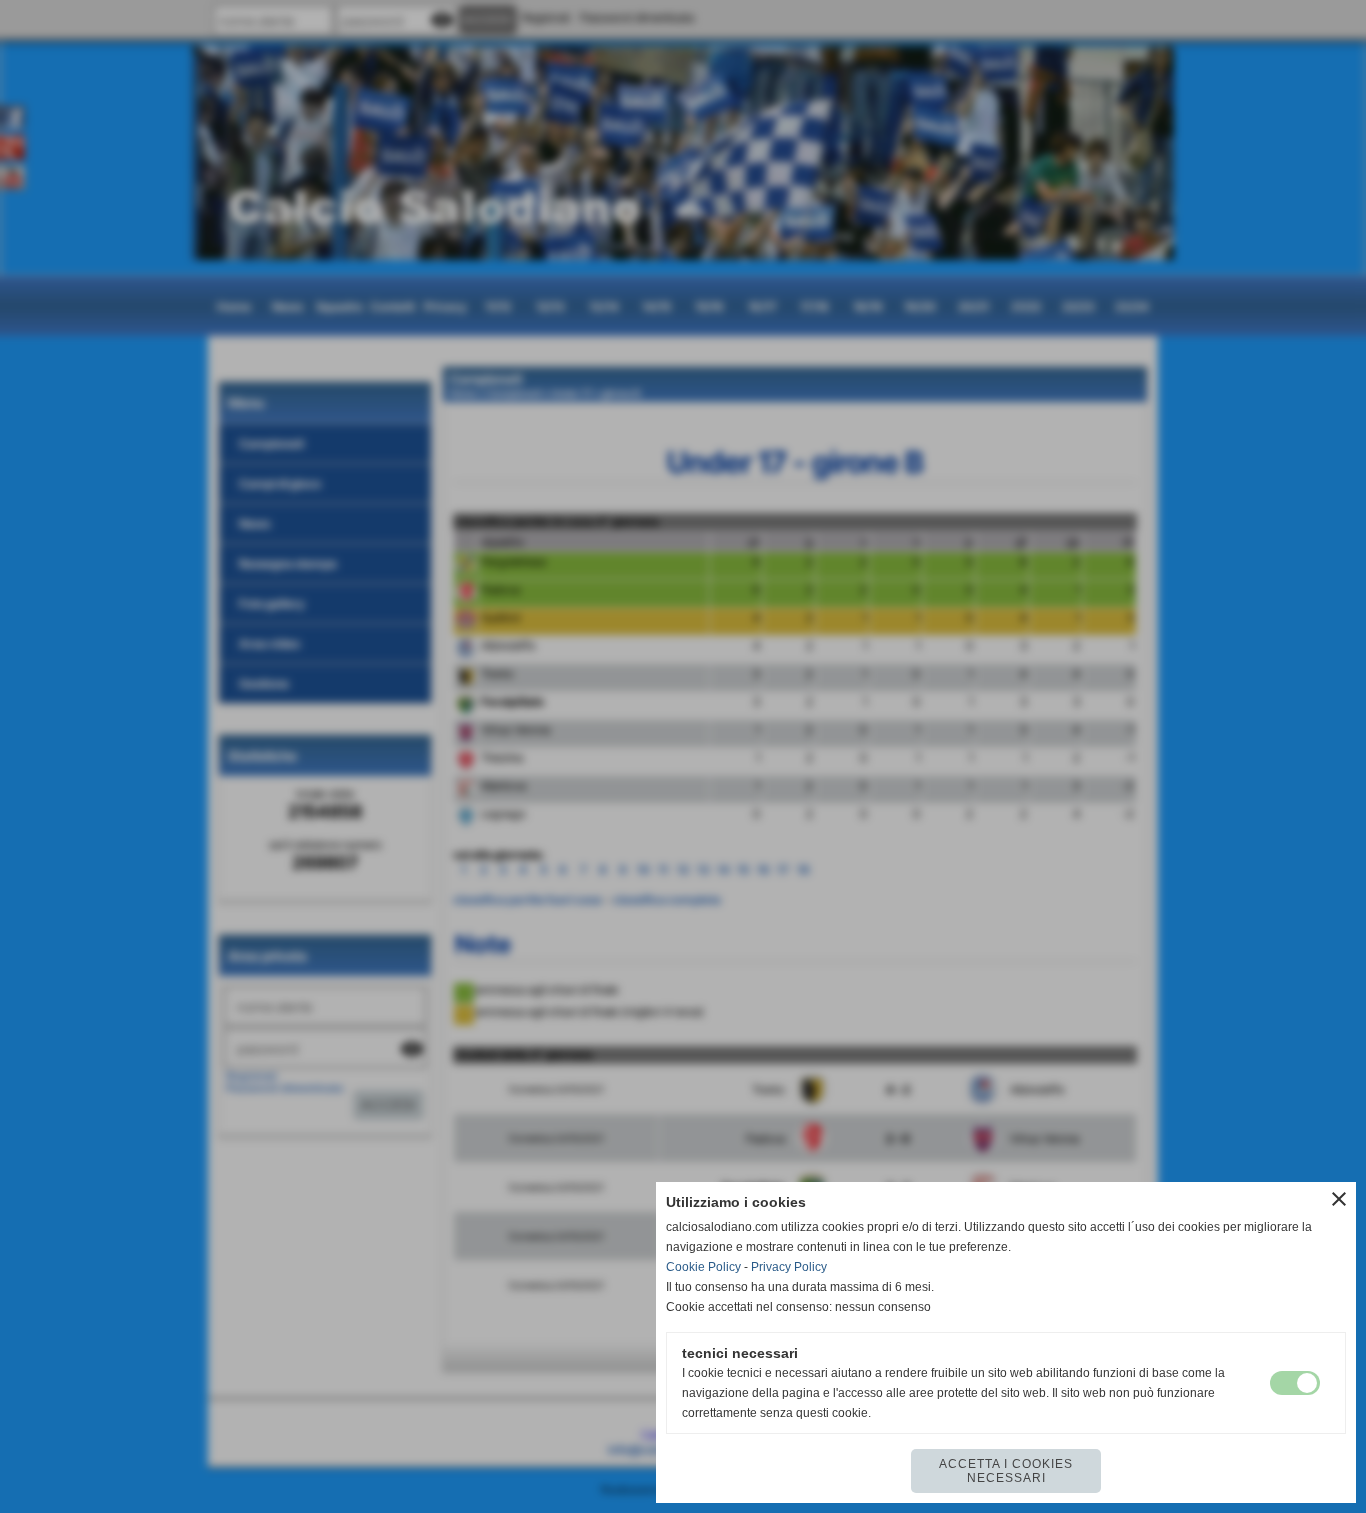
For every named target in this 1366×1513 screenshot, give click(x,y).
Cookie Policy (703, 1267)
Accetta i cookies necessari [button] (1006, 1471)
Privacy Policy (789, 1267)
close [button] (1339, 1199)
